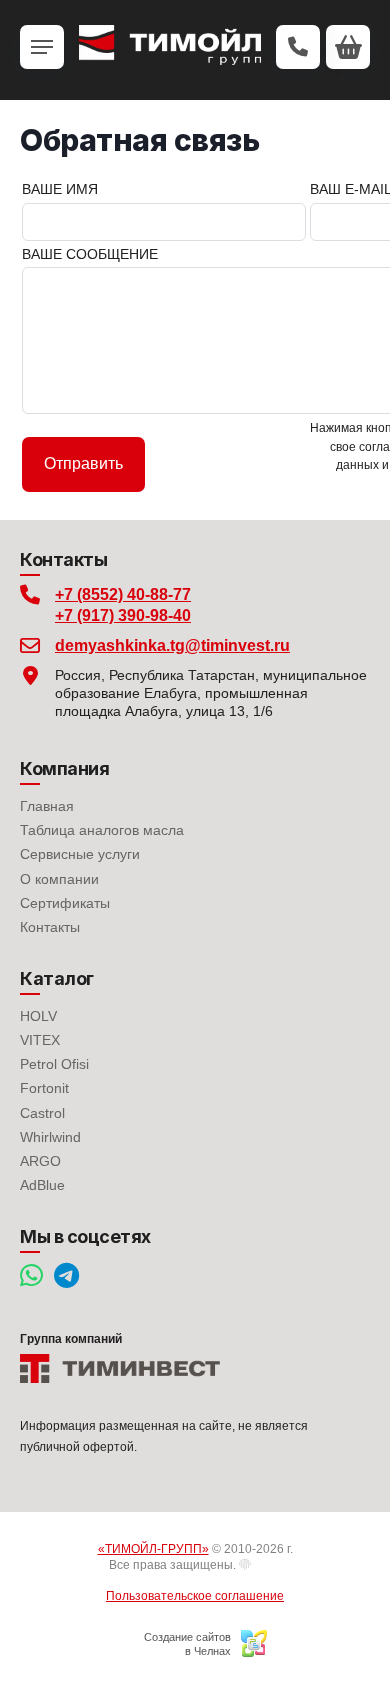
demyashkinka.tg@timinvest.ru (172, 645)
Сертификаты (65, 903)
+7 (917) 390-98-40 (123, 615)
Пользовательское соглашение (195, 1596)
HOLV (38, 1016)
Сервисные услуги (80, 854)
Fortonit (44, 1088)
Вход (266, 1565)
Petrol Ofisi (54, 1064)
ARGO (40, 1161)
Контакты (50, 927)
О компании (59, 879)
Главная (47, 806)
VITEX (40, 1040)
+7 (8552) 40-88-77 (123, 594)
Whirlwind (50, 1137)
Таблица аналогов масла (102, 830)
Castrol (42, 1113)
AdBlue (42, 1185)
